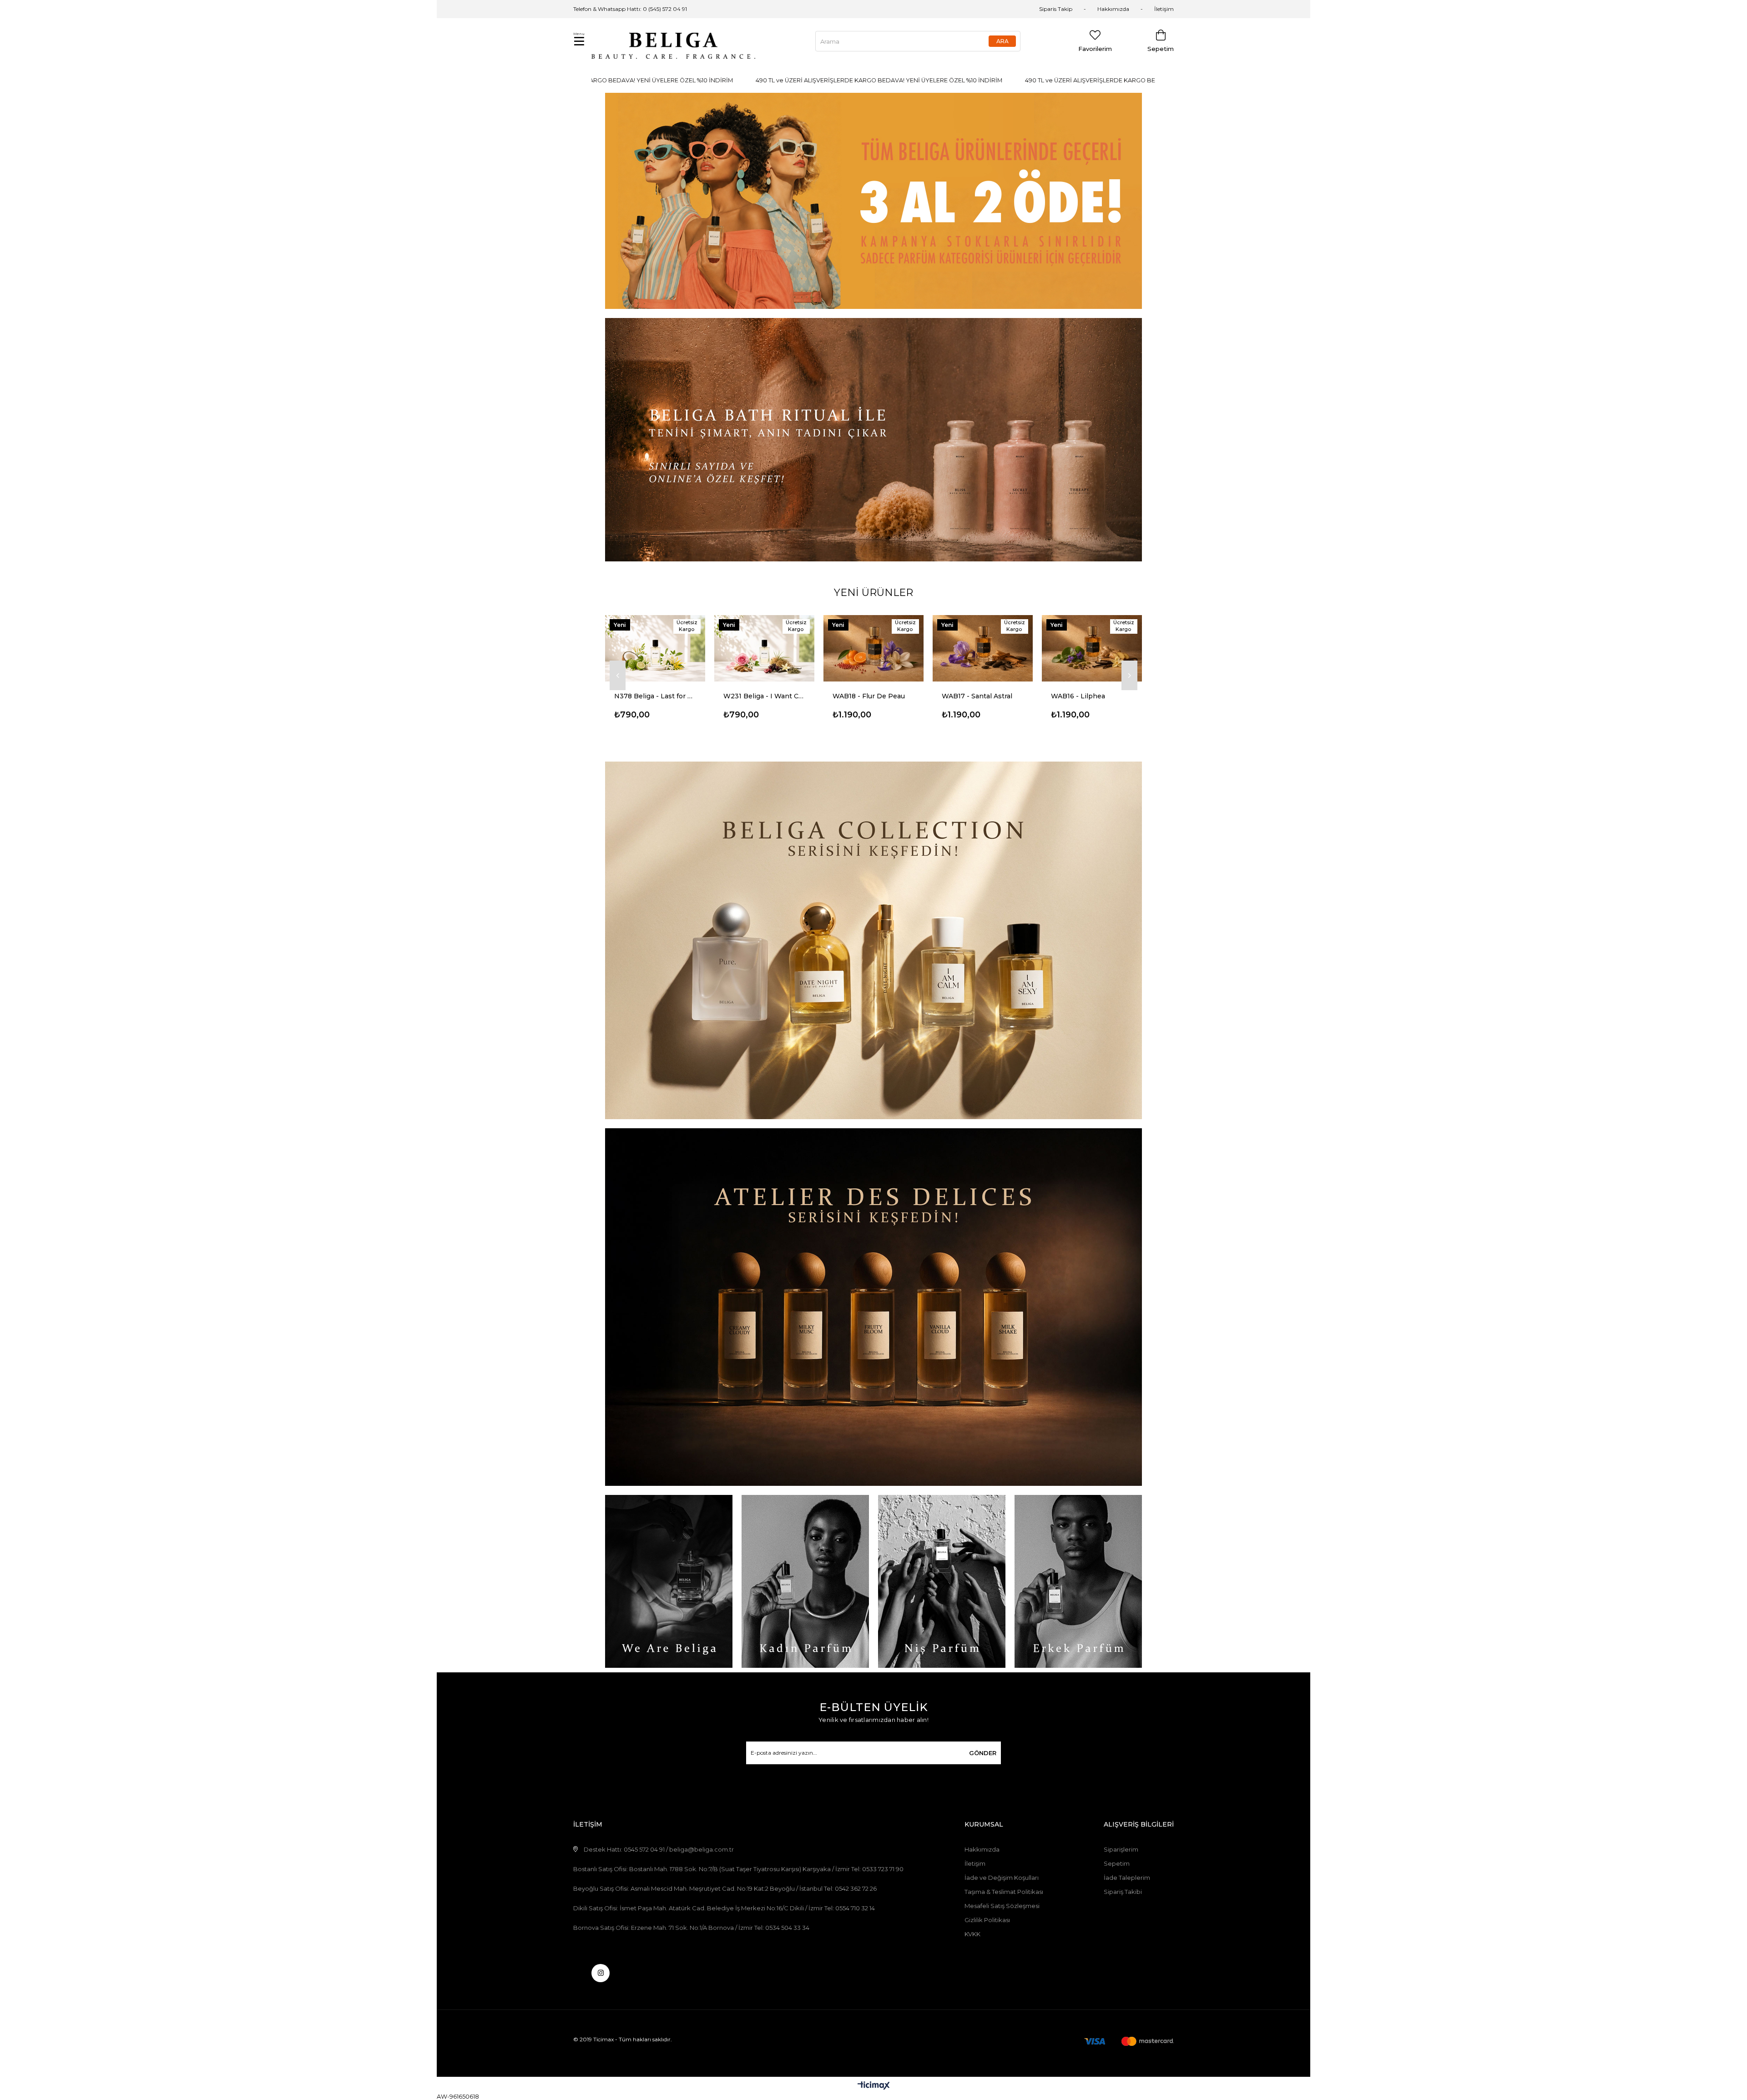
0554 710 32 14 (855, 1908)
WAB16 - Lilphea (860, 696)
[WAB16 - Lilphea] (873, 648)
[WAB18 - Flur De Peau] (655, 648)
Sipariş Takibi (1123, 1892)
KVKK (972, 1934)
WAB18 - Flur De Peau (650, 696)
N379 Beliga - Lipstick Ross (1092, 696)
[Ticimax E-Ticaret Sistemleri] (874, 2086)
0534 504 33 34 (787, 1928)
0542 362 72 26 (856, 1888)
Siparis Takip (1056, 9)
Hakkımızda (1113, 9)
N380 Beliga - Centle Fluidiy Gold (983, 696)
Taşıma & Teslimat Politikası (1004, 1892)
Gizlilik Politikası (987, 1920)
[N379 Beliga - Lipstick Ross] (1092, 648)
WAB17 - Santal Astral (759, 696)
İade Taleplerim (1127, 1878)
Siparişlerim (1121, 1849)
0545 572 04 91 (644, 1849)
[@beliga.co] (601, 1973)
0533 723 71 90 (883, 1869)
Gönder (983, 1753)
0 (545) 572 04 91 (665, 9)
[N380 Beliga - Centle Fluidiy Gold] (983, 648)
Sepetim (1117, 1863)
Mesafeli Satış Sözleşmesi (1002, 1906)
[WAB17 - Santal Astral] (764, 648)
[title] (873, 201)
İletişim (1164, 9)
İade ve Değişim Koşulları (1002, 1878)
